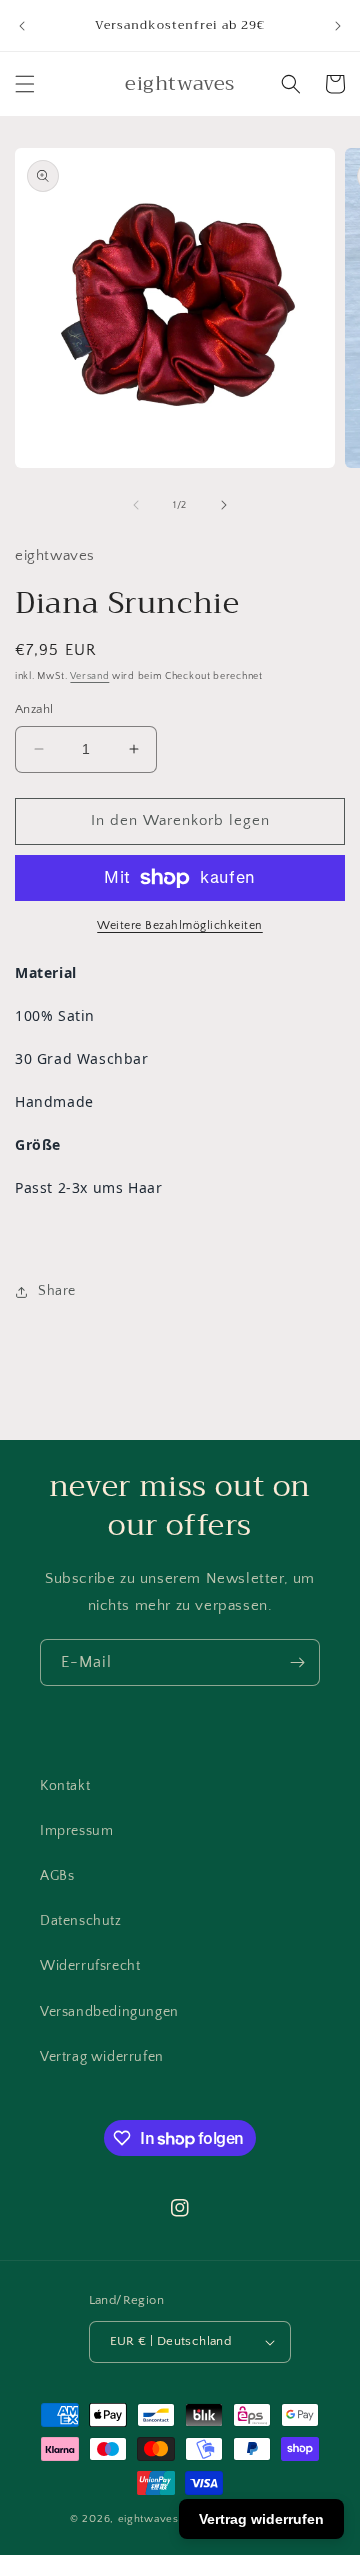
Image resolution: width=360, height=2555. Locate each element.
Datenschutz (81, 1921)
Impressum (76, 1831)
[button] (25, 84)
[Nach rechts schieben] (224, 505)
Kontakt (65, 1786)
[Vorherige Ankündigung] (22, 26)
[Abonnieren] (297, 1662)
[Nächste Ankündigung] (338, 26)
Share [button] (57, 1291)
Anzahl (34, 709)
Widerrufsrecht (90, 1966)
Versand (89, 676)
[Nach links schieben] (136, 505)
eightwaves (148, 2519)
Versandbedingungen (109, 2012)
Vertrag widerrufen (102, 2057)
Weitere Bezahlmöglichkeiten (180, 925)
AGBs (57, 1876)
